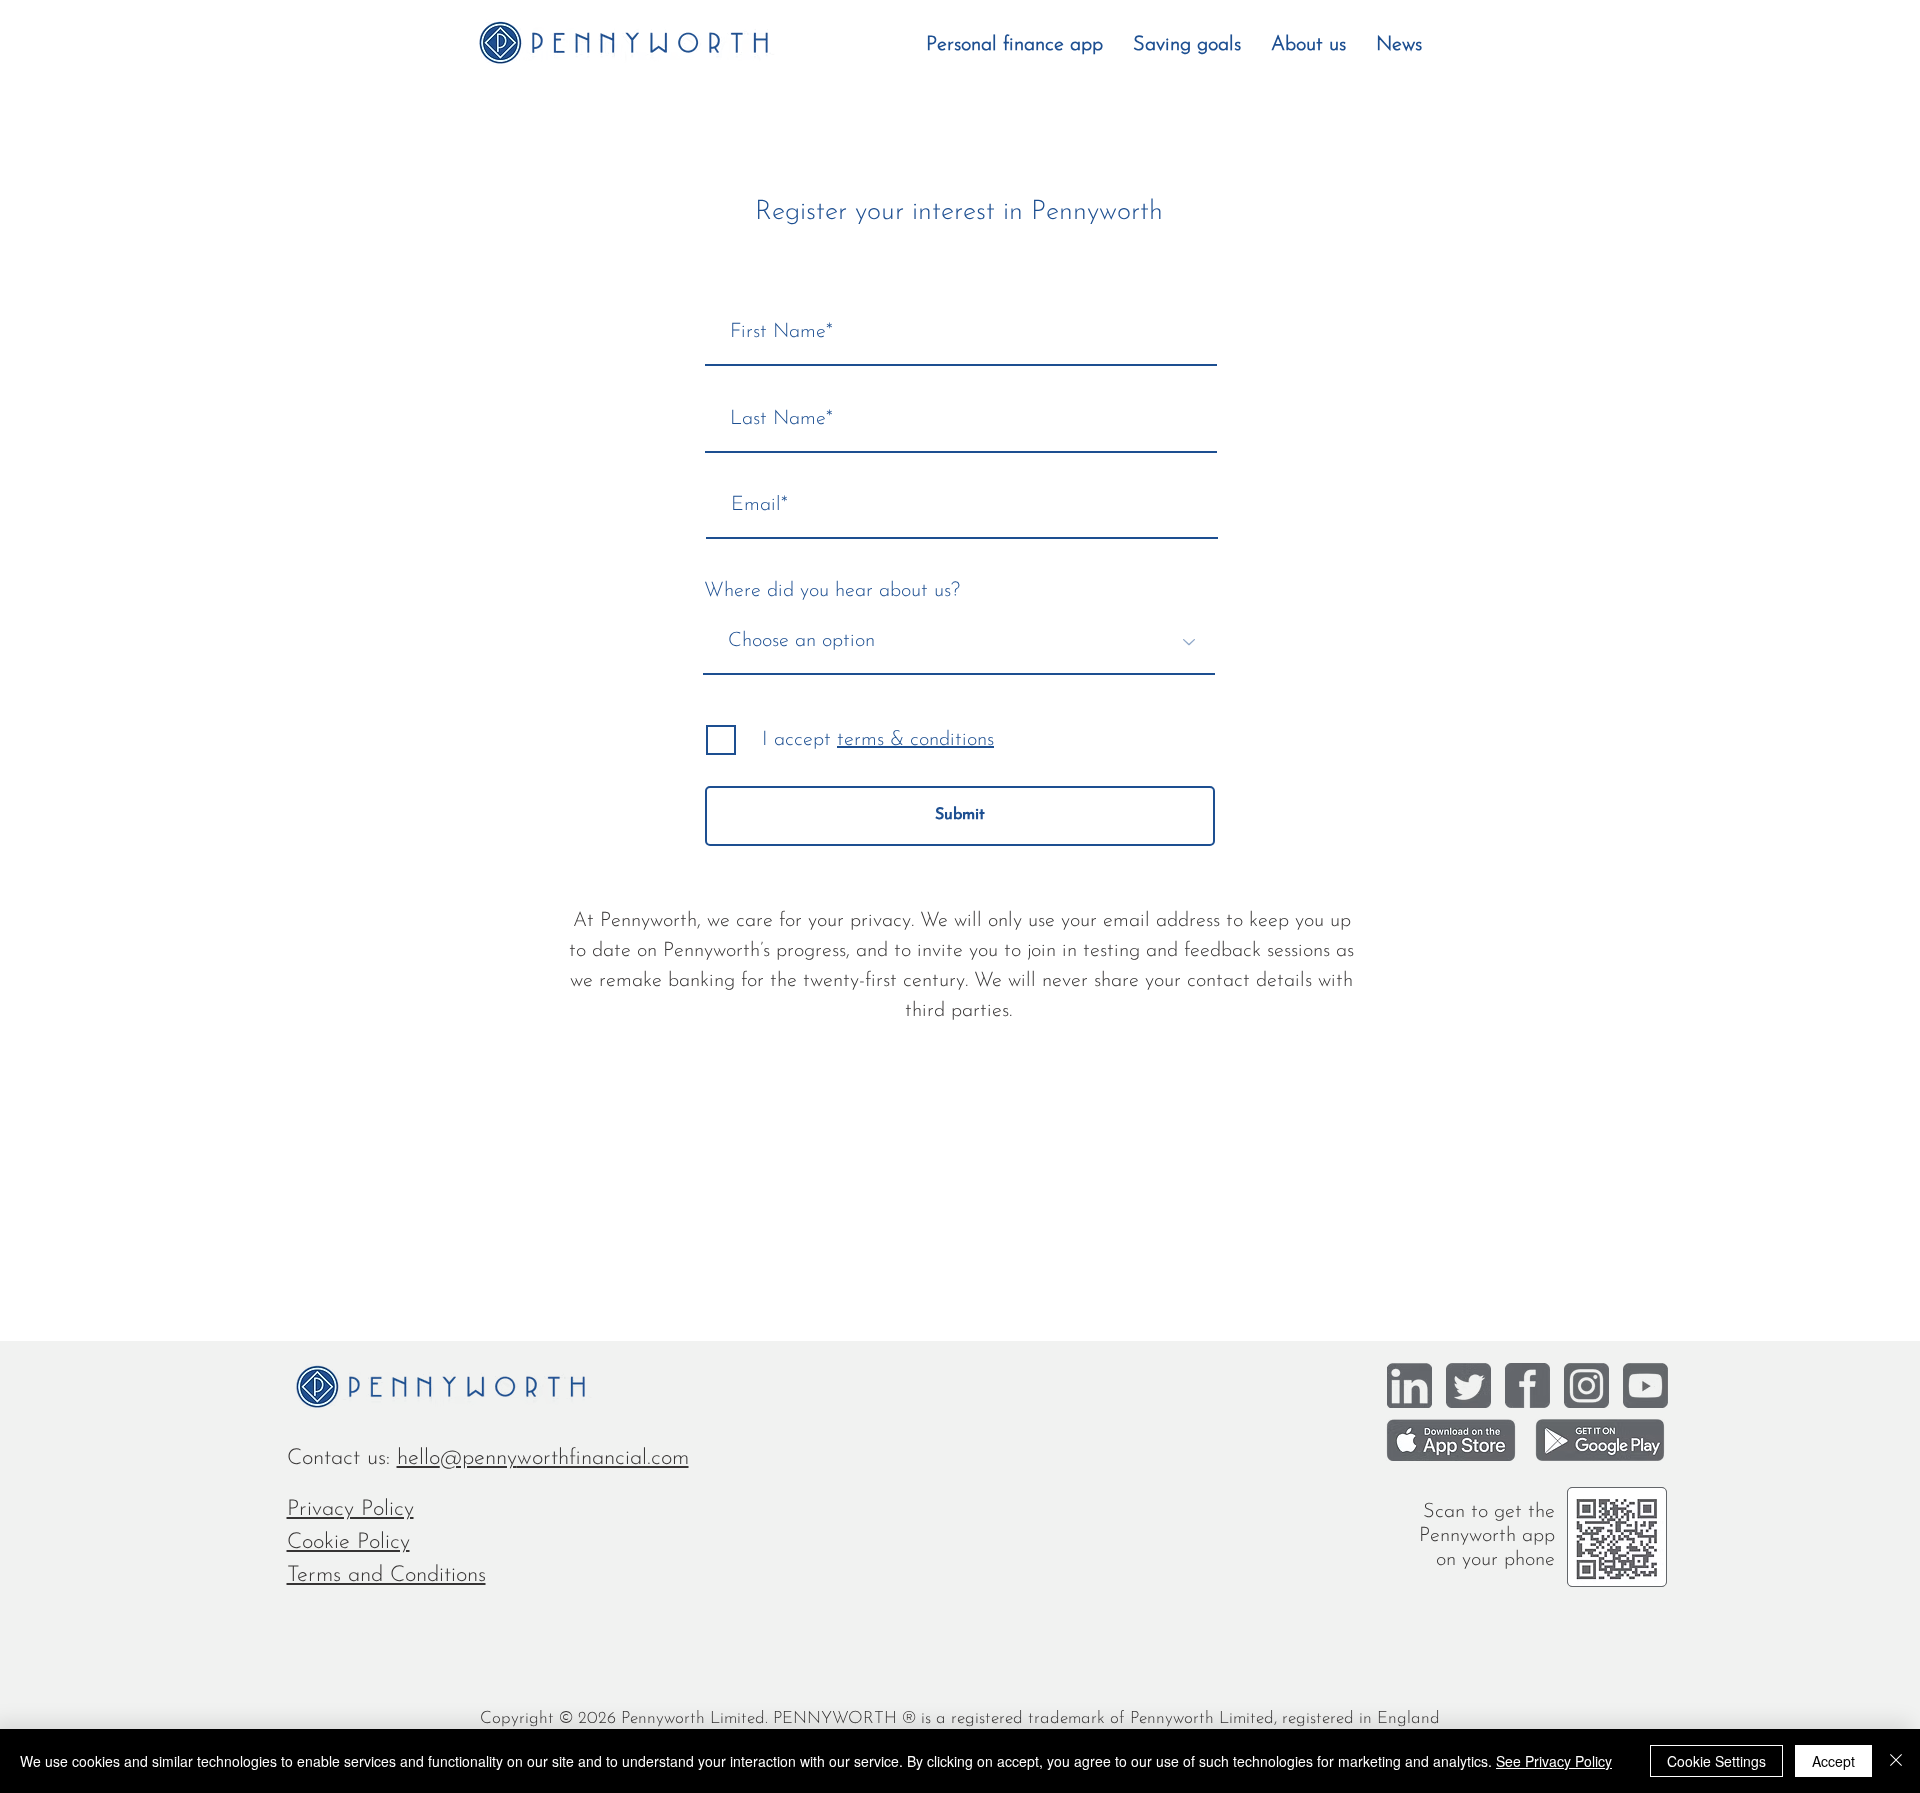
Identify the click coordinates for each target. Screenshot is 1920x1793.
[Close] (1896, 1761)
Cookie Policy (348, 1542)
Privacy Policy (350, 1509)
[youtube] (1645, 1385)
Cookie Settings (1716, 1761)
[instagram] (1586, 1385)
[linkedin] (1409, 1385)
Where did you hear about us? (832, 591)
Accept (1833, 1761)
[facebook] (1527, 1385)
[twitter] (1468, 1385)
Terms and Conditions (386, 1575)
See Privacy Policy (1554, 1761)
